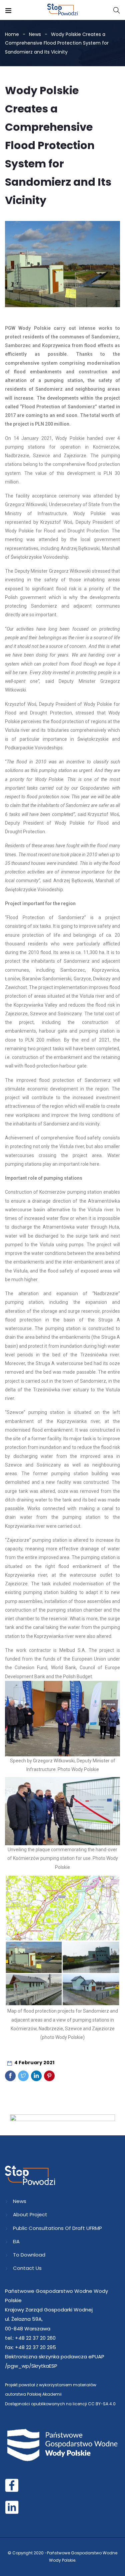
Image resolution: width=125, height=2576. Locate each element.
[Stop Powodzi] (62, 10)
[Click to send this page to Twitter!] (23, 2076)
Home (12, 34)
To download (29, 2255)
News (35, 34)
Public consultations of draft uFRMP (57, 2228)
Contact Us (27, 2268)
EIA (16, 2241)
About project (30, 2214)
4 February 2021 (34, 2063)
